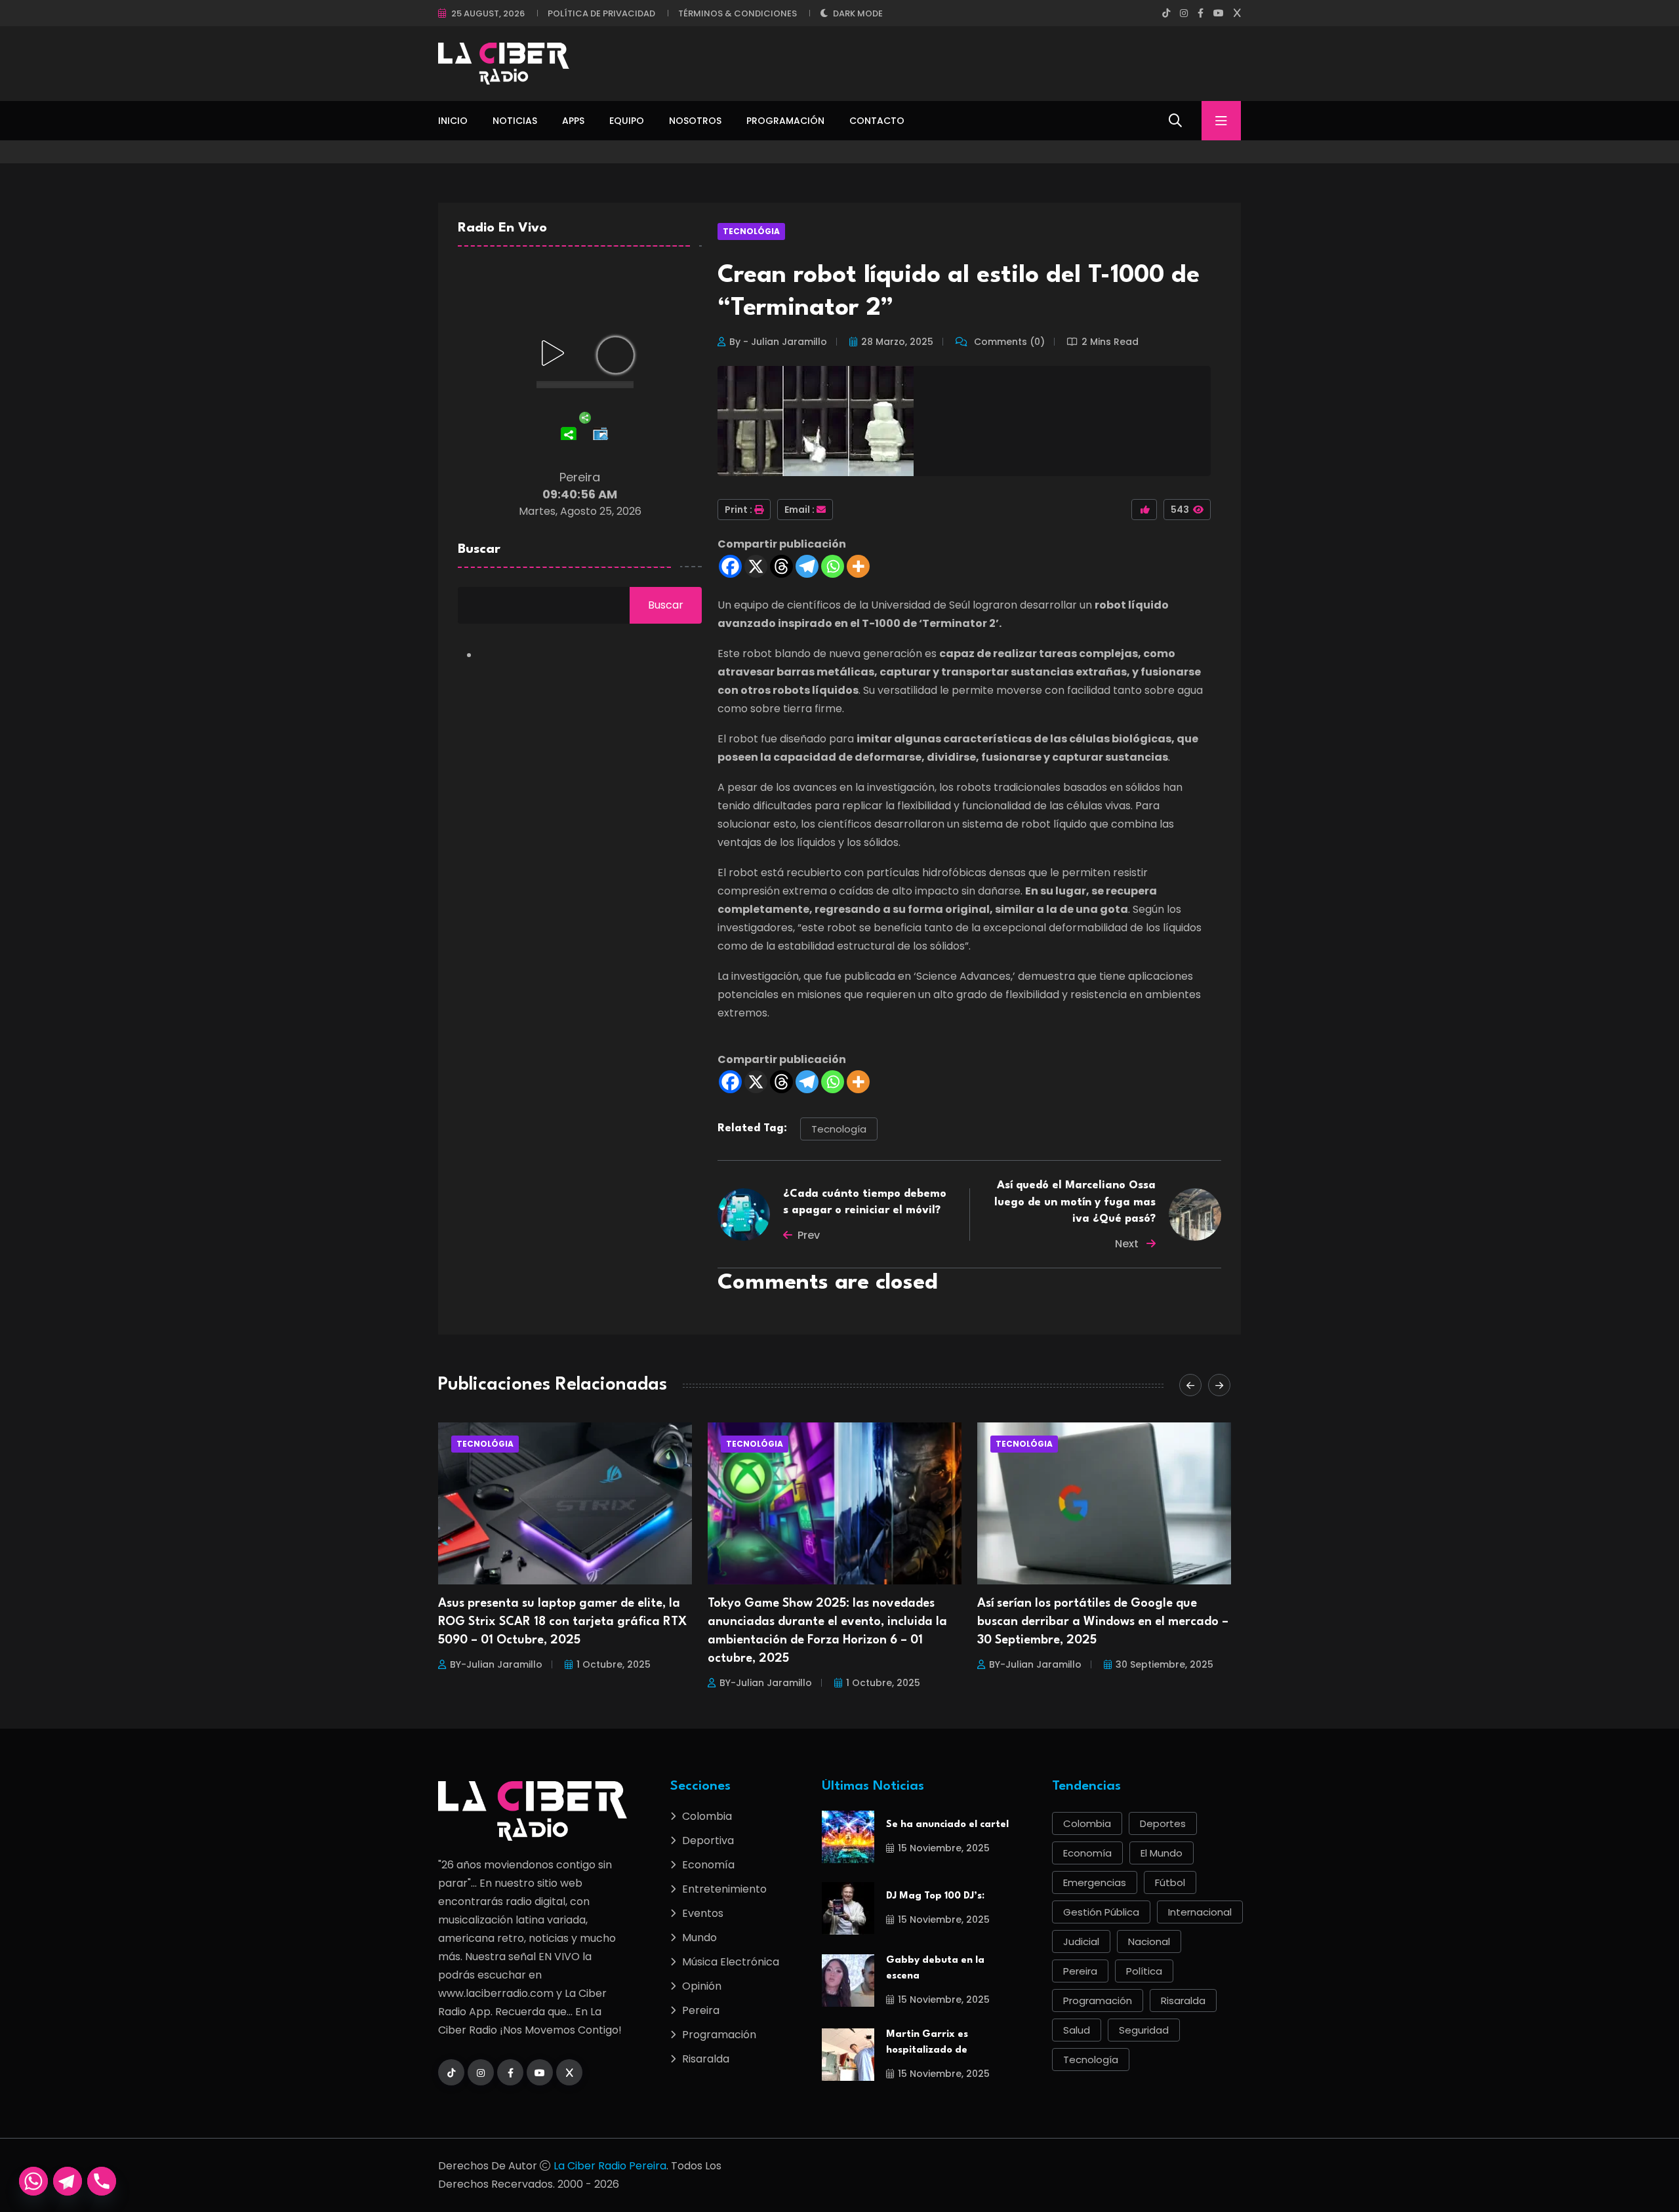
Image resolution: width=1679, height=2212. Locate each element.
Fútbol (1170, 1882)
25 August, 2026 (488, 13)
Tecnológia (751, 231)
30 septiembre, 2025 (895, 1664)
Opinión (702, 1986)
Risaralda (706, 2059)
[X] (756, 566)
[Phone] (102, 2181)
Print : (738, 510)
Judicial (1081, 1941)
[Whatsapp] (833, 566)
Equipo (627, 121)
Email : (799, 510)
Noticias (515, 121)
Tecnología (839, 1129)
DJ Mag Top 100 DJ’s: (935, 1896)
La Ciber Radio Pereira (610, 2166)
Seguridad (1144, 2030)
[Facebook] (730, 566)
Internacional (1200, 1912)
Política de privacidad (601, 13)
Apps (573, 121)
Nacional (1149, 1941)
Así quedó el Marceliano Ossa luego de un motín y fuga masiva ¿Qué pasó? (1075, 1202)
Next (1128, 1244)
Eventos (703, 1913)
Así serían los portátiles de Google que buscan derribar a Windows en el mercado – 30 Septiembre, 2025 (833, 1622)
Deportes (1163, 1823)
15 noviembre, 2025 (944, 1848)
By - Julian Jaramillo (778, 342)
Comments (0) (1008, 342)
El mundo (1162, 1853)
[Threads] (781, 566)
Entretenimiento (724, 1889)
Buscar (479, 550)
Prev (809, 1235)
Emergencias (1095, 1882)
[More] (858, 566)
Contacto (877, 121)
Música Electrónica (731, 1962)
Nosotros (695, 121)
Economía (708, 1865)
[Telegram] (807, 566)
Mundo (699, 1938)
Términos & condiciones (738, 13)
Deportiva (708, 1840)
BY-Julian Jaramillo (496, 1683)
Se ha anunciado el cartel (947, 1825)
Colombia (707, 1816)
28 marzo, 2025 (897, 342)
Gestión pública (1101, 1912)
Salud (1077, 2030)
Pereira (701, 2010)
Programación (785, 121)
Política (1144, 1971)
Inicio (453, 121)
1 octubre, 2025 (614, 1683)
